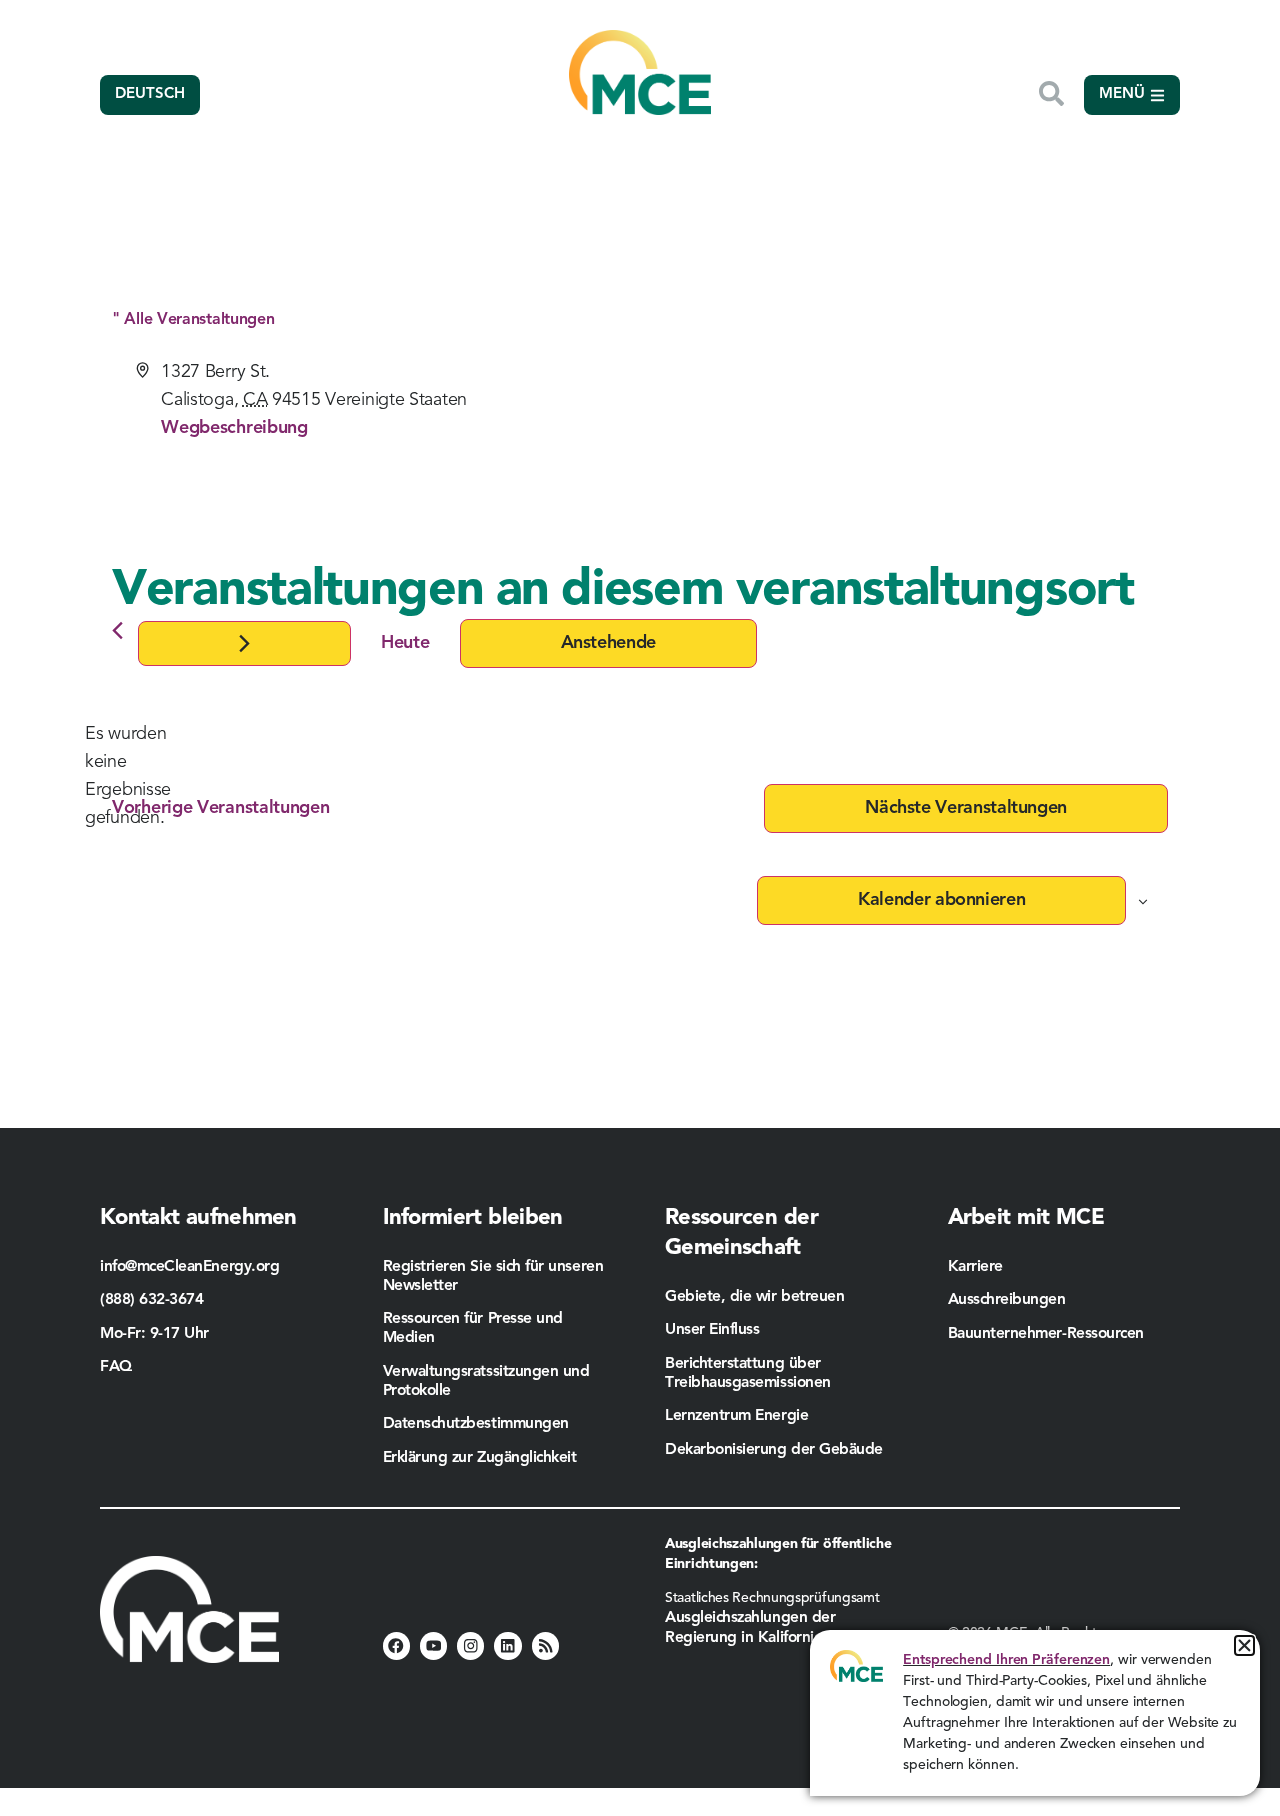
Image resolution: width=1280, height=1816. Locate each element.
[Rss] (545, 1645)
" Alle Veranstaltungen (193, 320)
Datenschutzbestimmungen (476, 1424)
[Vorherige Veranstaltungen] (117, 630)
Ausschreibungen (1007, 1300)
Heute (405, 643)
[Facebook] (396, 1645)
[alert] (128, 776)
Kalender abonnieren (941, 900)
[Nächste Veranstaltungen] (244, 643)
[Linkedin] (507, 1645)
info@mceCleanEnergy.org (189, 1267)
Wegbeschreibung (234, 428)
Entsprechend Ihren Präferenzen (1006, 1660)
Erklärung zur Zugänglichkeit (480, 1458)
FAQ (116, 1367)
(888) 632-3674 (152, 1300)
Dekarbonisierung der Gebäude (774, 1450)
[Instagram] (470, 1645)
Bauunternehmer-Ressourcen (1048, 1334)
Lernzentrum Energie (736, 1416)
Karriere (975, 1267)
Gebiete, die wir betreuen (754, 1297)
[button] (1244, 1645)
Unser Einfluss (712, 1330)
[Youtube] (433, 1645)
